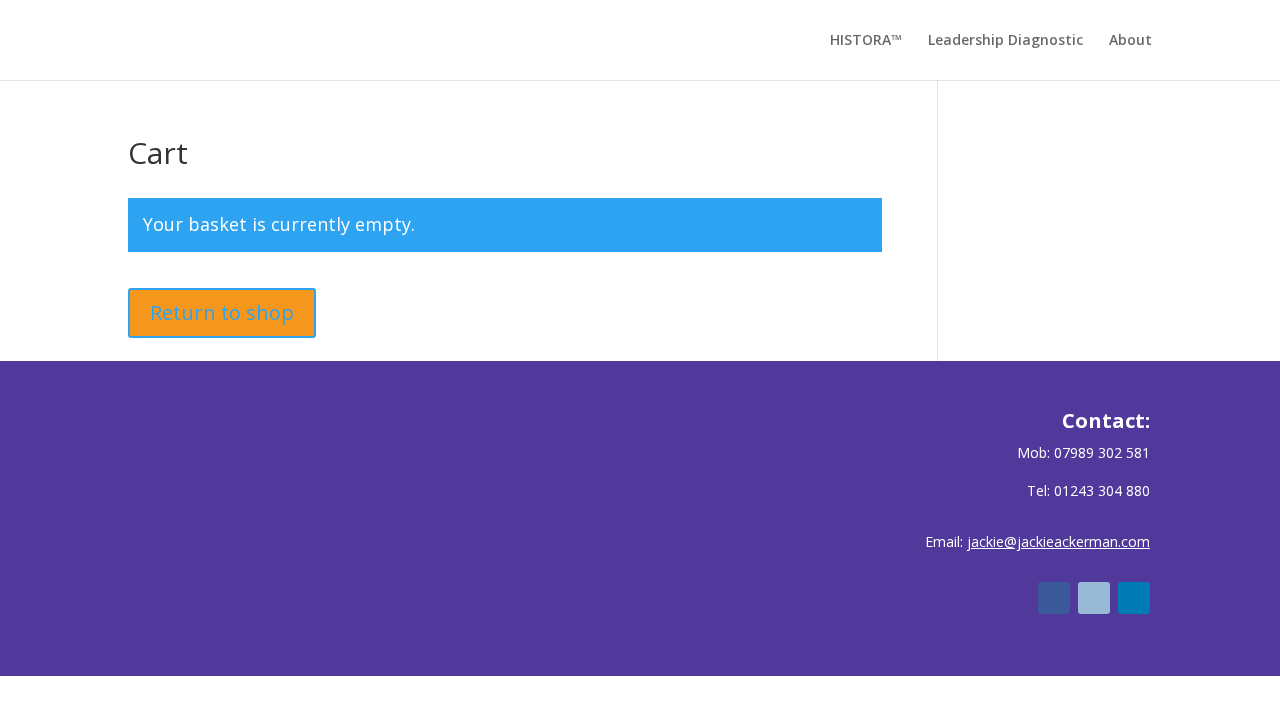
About (1130, 41)
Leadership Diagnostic (1005, 41)
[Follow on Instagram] (1094, 598)
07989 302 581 (1102, 452)
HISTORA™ (866, 41)
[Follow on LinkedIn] (1134, 598)
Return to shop (222, 312)
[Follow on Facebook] (1054, 598)
